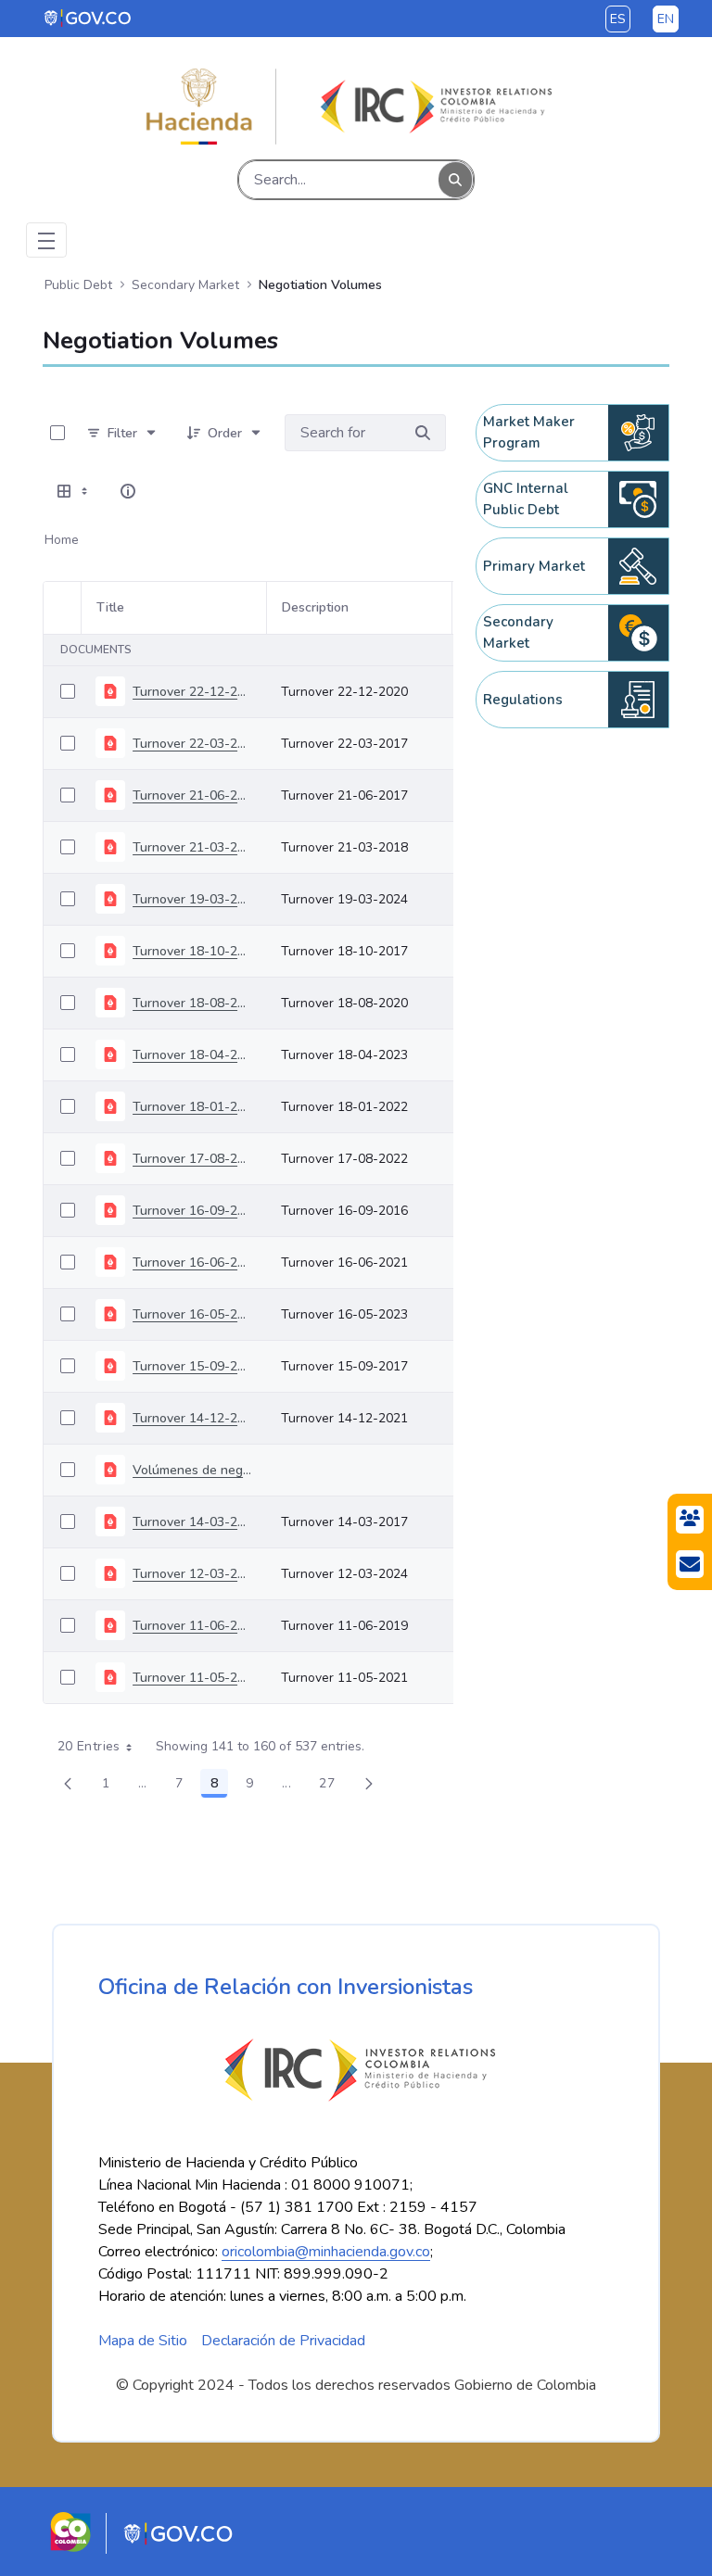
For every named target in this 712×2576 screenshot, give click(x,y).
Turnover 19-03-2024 (192, 899)
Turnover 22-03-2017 (192, 744)
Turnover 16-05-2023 (192, 1314)
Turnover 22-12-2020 (192, 692)
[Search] (455, 180)
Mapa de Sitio (143, 2341)
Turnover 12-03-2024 (192, 1574)
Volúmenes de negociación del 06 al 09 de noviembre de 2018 (192, 1470)
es (618, 19)
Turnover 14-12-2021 (192, 1418)
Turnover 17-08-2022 (192, 1159)
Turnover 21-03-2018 (192, 847)
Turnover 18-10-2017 (192, 951)
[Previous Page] (68, 1784)
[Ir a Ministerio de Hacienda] (199, 107)
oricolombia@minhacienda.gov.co (326, 2252)
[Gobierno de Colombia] (89, 18)
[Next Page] (369, 1784)
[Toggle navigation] (46, 240)
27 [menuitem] (332, 1787)
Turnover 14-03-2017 (192, 1522)
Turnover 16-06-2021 (192, 1263)
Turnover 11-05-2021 (192, 1678)
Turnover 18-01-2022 (192, 1107)
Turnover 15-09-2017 (192, 1366)
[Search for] (423, 433)
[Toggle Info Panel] (128, 491)
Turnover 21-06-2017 (192, 796)
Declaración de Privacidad (283, 2341)
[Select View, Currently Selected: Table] (74, 491)
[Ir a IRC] (433, 107)
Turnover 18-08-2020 (192, 1003)
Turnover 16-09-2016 (192, 1211)
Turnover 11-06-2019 (192, 1626)
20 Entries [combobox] (89, 1746)
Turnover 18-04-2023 (192, 1055)
